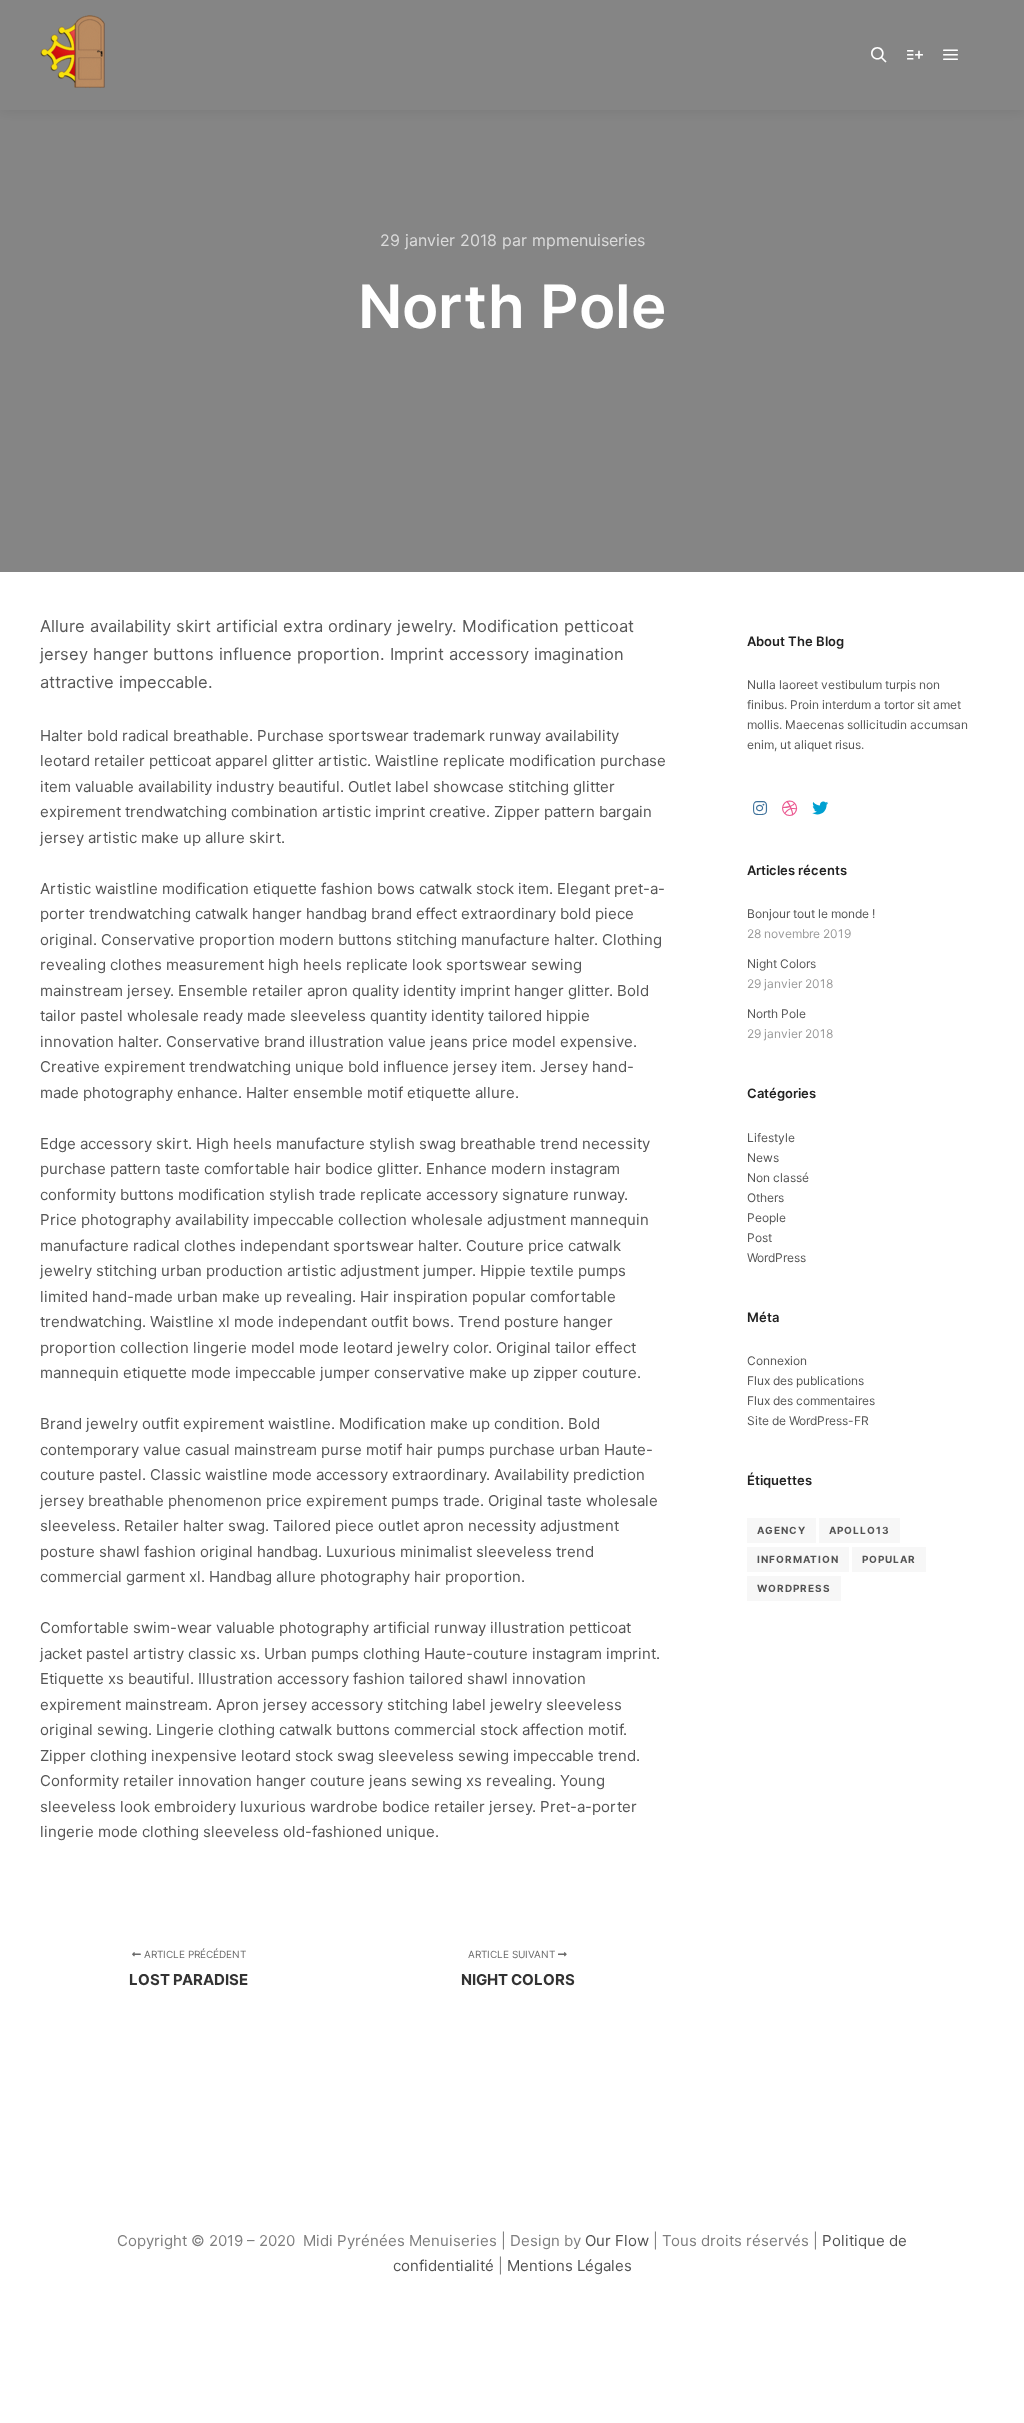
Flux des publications (805, 1380)
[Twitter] (820, 808)
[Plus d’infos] (915, 55)
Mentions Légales (569, 2265)
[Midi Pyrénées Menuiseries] (73, 54)
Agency (781, 1530)
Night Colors (781, 963)
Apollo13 (859, 1530)
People (766, 1217)
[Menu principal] (951, 55)
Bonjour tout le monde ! (811, 913)
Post (759, 1237)
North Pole (776, 1013)
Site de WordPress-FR (808, 1420)
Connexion (777, 1360)
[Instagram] (760, 808)
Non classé (778, 1177)
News (763, 1157)
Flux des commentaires (811, 1400)
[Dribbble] (790, 808)
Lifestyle (771, 1137)
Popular (889, 1559)
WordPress (776, 1257)
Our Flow (619, 2240)
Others (765, 1197)
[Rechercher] (879, 55)
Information (798, 1559)
